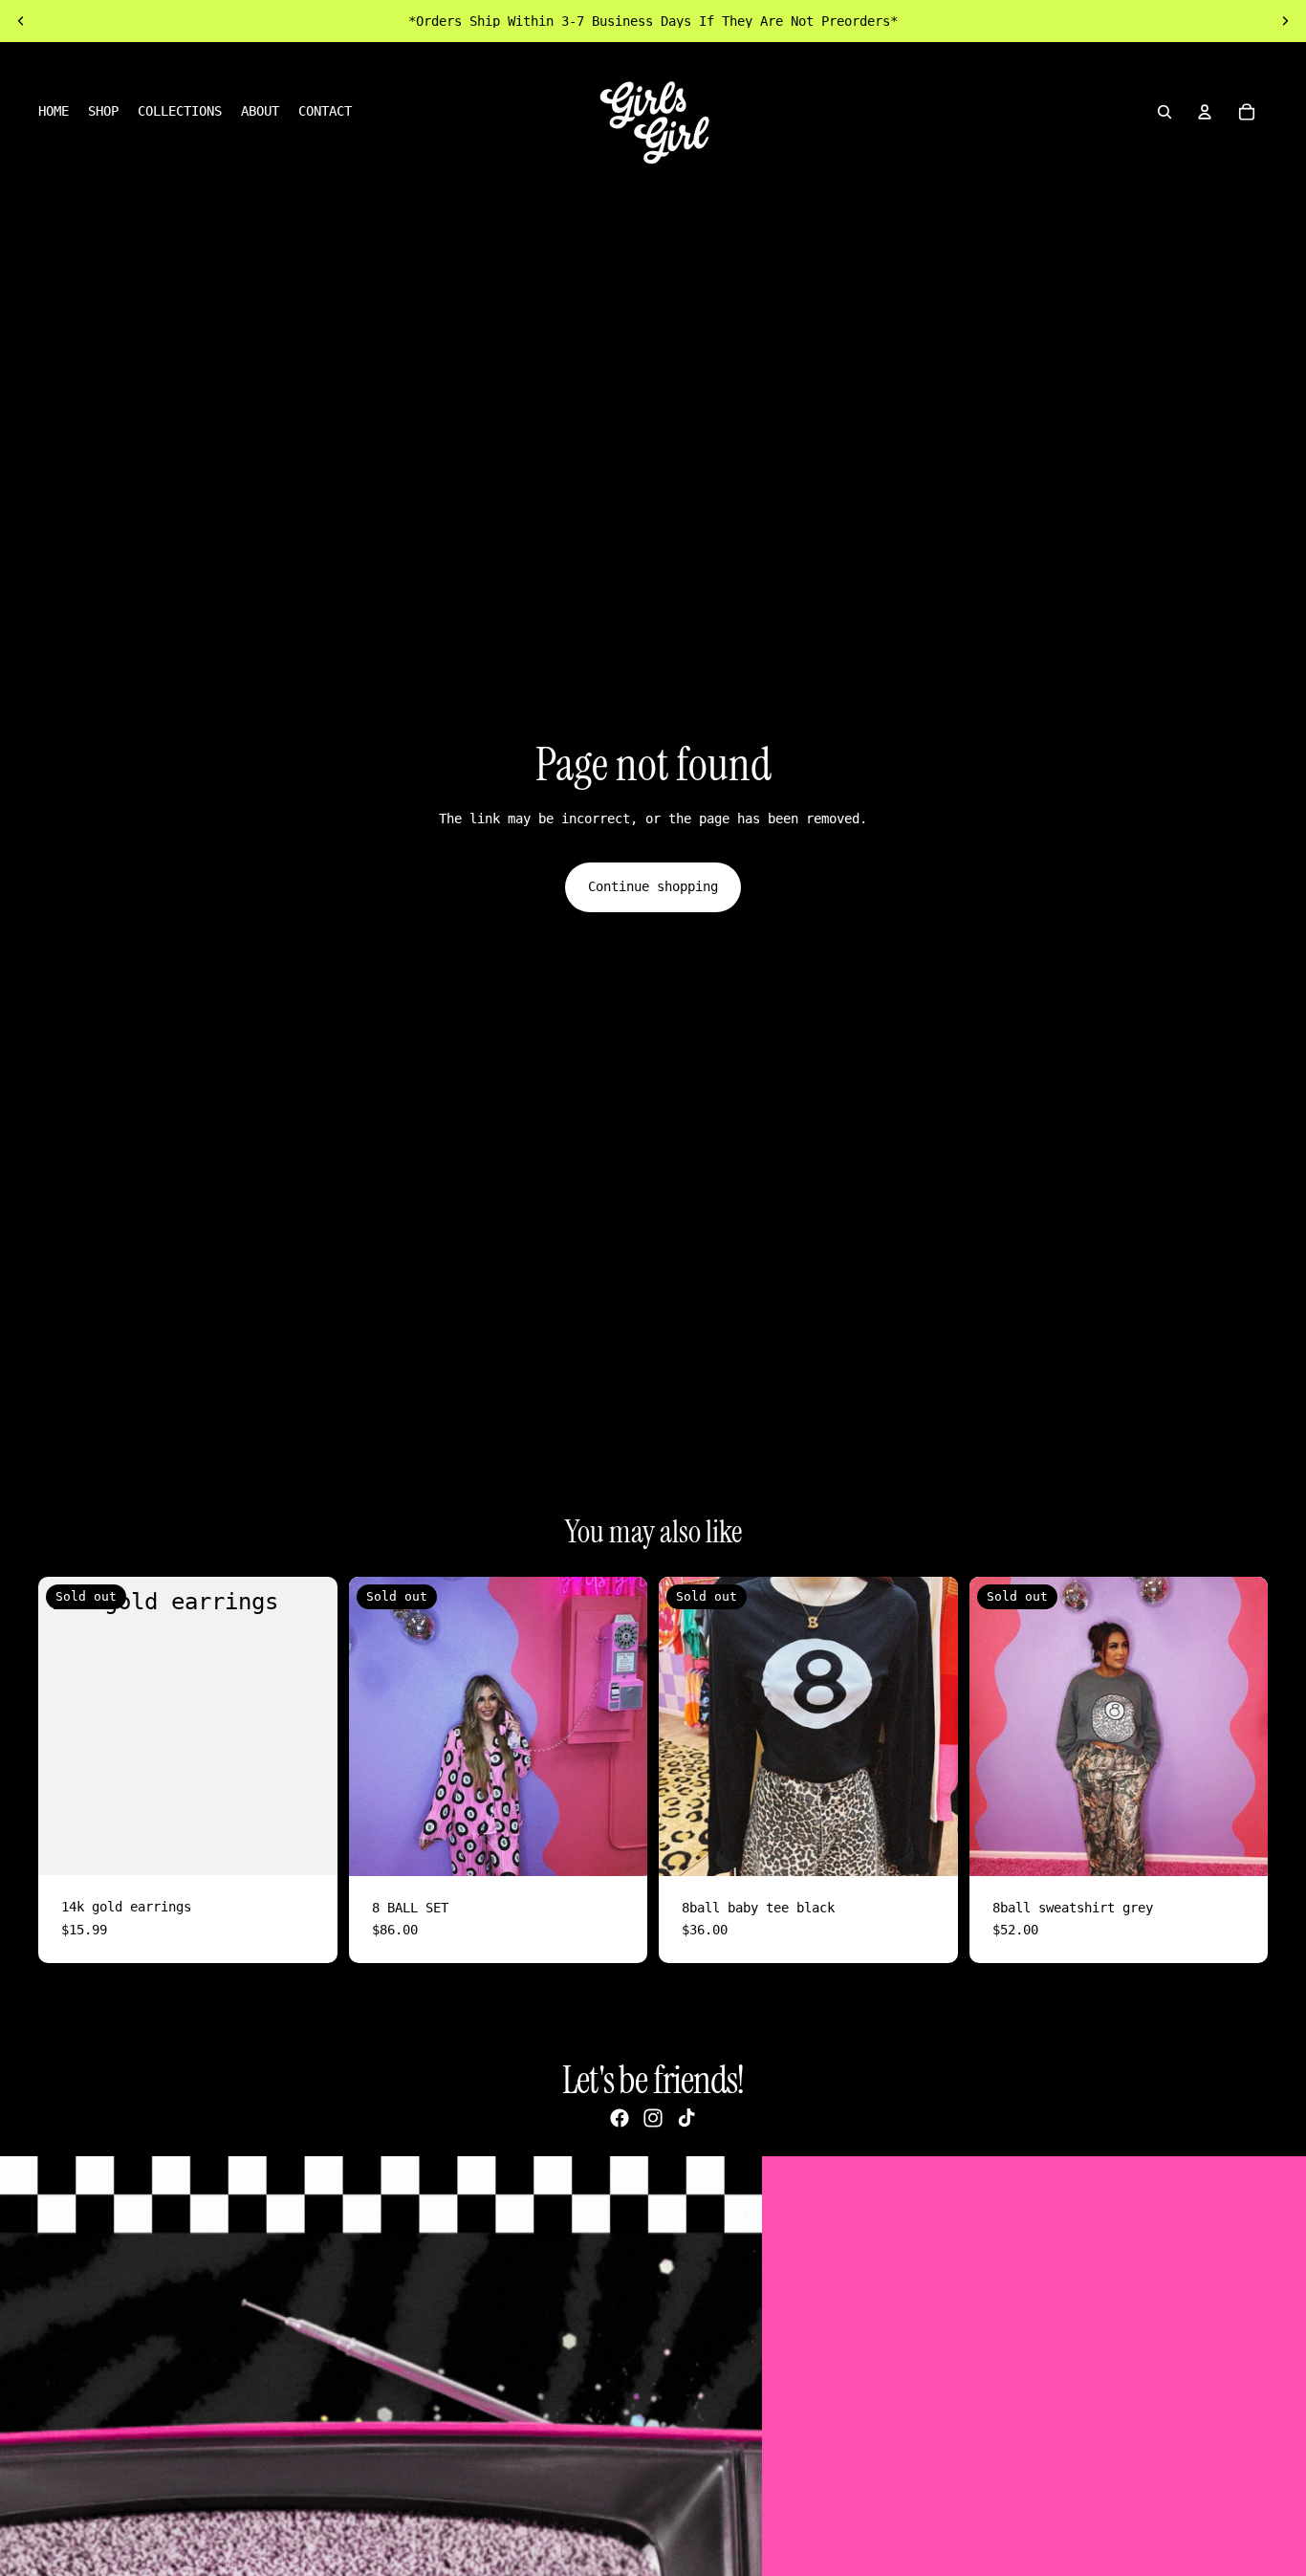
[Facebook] (620, 2118)
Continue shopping (653, 886)
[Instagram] (653, 2118)
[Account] (1205, 112)
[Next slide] (1285, 21)
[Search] (1165, 112)
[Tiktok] (686, 2118)
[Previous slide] (21, 21)
